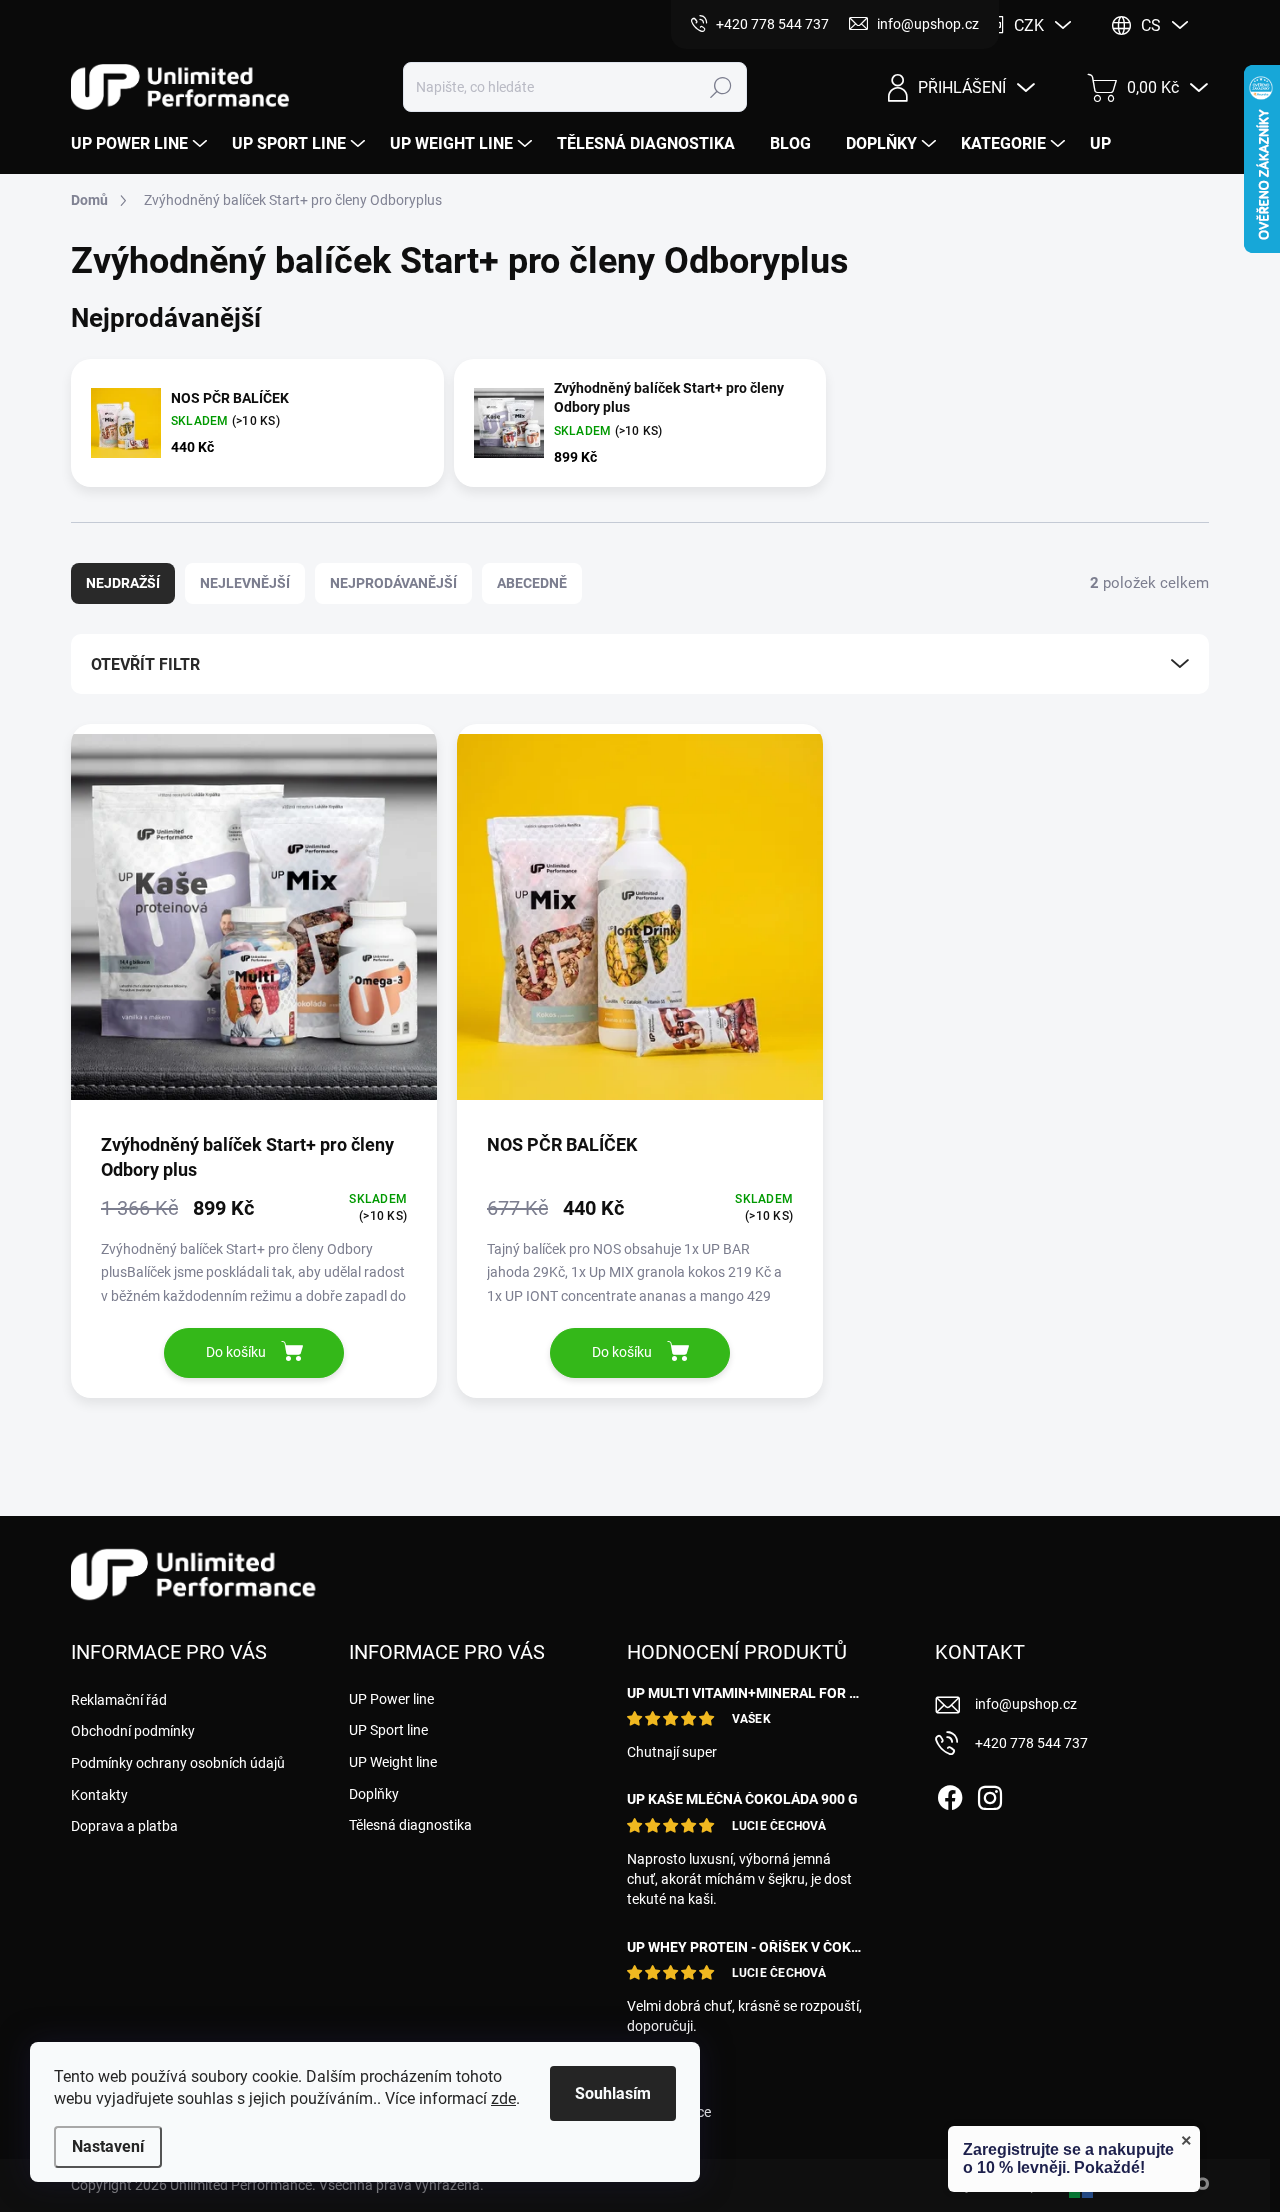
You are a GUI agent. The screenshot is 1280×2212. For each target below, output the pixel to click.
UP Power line (391, 1699)
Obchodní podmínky (133, 1731)
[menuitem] (141, 144)
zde (503, 2098)
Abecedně (532, 583)
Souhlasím (613, 2093)
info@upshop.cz (1026, 1704)
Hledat (721, 87)
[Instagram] (990, 1794)
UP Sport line (388, 1730)
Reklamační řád (119, 1700)
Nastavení (108, 2146)
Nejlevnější (245, 583)
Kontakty (99, 1795)
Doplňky (374, 1794)
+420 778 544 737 (1031, 1743)
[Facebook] (950, 1794)
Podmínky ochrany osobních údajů (178, 1763)
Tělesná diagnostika (410, 1825)
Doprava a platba (124, 1826)
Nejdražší (123, 583)
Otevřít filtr (145, 664)
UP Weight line (393, 1762)
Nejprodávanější (393, 583)
